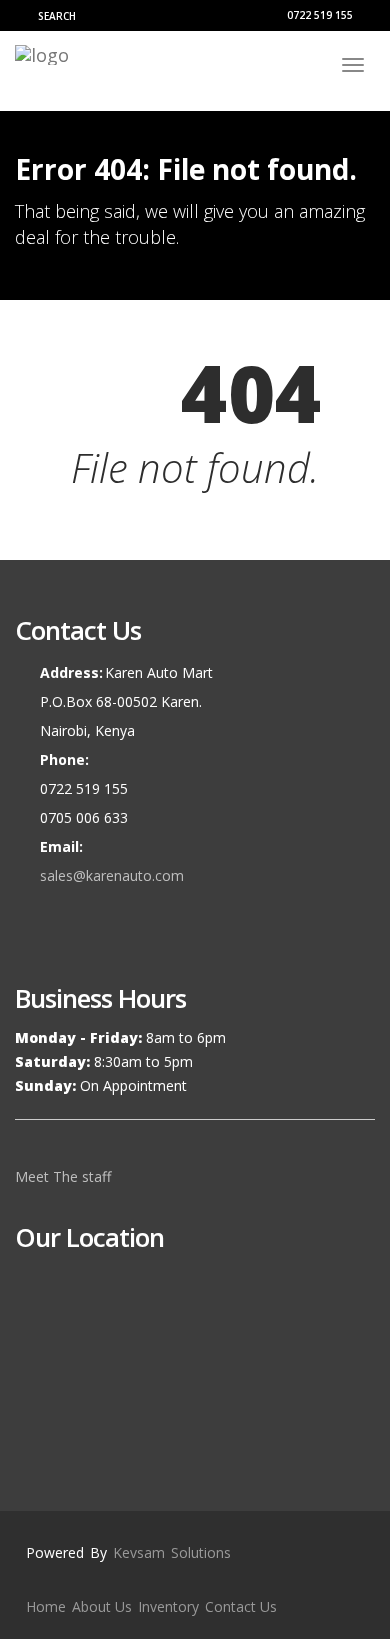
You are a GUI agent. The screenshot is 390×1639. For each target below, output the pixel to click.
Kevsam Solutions (172, 1552)
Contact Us (241, 1606)
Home (46, 1606)
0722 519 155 (318, 15)
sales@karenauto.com (112, 875)
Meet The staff (65, 1176)
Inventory (168, 1606)
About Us (102, 1606)
